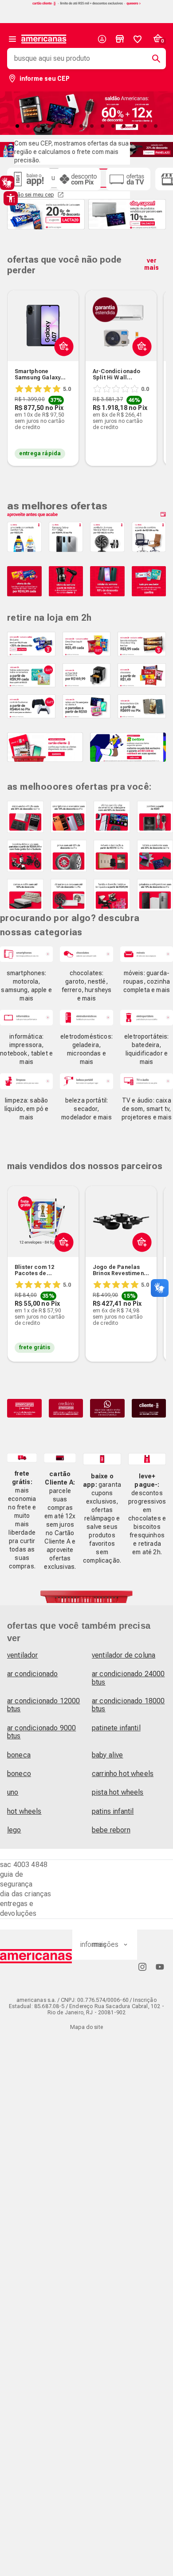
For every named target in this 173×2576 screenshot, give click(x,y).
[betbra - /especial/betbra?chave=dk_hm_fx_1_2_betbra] (128, 747)
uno (13, 1792)
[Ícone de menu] (12, 39)
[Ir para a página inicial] (36, 1956)
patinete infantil (116, 1728)
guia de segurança (16, 1879)
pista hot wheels (118, 1792)
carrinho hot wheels (123, 1774)
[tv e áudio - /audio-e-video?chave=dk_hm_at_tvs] (147, 1081)
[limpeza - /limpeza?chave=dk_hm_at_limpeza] (26, 1081)
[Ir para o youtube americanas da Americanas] (160, 1967)
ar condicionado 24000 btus (128, 1678)
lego (14, 1830)
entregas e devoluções (18, 1908)
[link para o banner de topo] (86, 4)
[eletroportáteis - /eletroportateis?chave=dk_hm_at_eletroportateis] (147, 1018)
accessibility (11, 198)
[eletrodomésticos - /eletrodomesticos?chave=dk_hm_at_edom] (86, 1018)
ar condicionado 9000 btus (41, 1732)
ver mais (151, 264)
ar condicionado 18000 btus (128, 1705)
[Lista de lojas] (120, 39)
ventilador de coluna (124, 1655)
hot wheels (24, 1811)
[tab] (17, 126)
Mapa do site (86, 2027)
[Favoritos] (138, 39)
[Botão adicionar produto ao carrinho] (62, 1263)
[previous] (18, 364)
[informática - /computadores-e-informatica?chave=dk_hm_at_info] (26, 1018)
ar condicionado (32, 1674)
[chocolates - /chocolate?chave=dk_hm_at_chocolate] (86, 954)
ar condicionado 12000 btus (43, 1705)
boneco (19, 1774)
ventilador (23, 1655)
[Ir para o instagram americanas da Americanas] (142, 1967)
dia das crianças (26, 1894)
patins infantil (113, 1811)
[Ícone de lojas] (120, 39)
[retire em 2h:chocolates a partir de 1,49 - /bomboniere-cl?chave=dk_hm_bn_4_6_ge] (142, 675)
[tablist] (86, 126)
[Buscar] (153, 59)
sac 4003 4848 (24, 1865)
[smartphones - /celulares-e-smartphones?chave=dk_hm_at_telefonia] (26, 954)
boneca (19, 1755)
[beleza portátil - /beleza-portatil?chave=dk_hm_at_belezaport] (86, 1081)
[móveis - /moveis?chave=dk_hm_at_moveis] (147, 954)
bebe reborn (111, 1830)
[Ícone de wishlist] (138, 39)
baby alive (108, 1755)
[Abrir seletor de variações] (62, 367)
